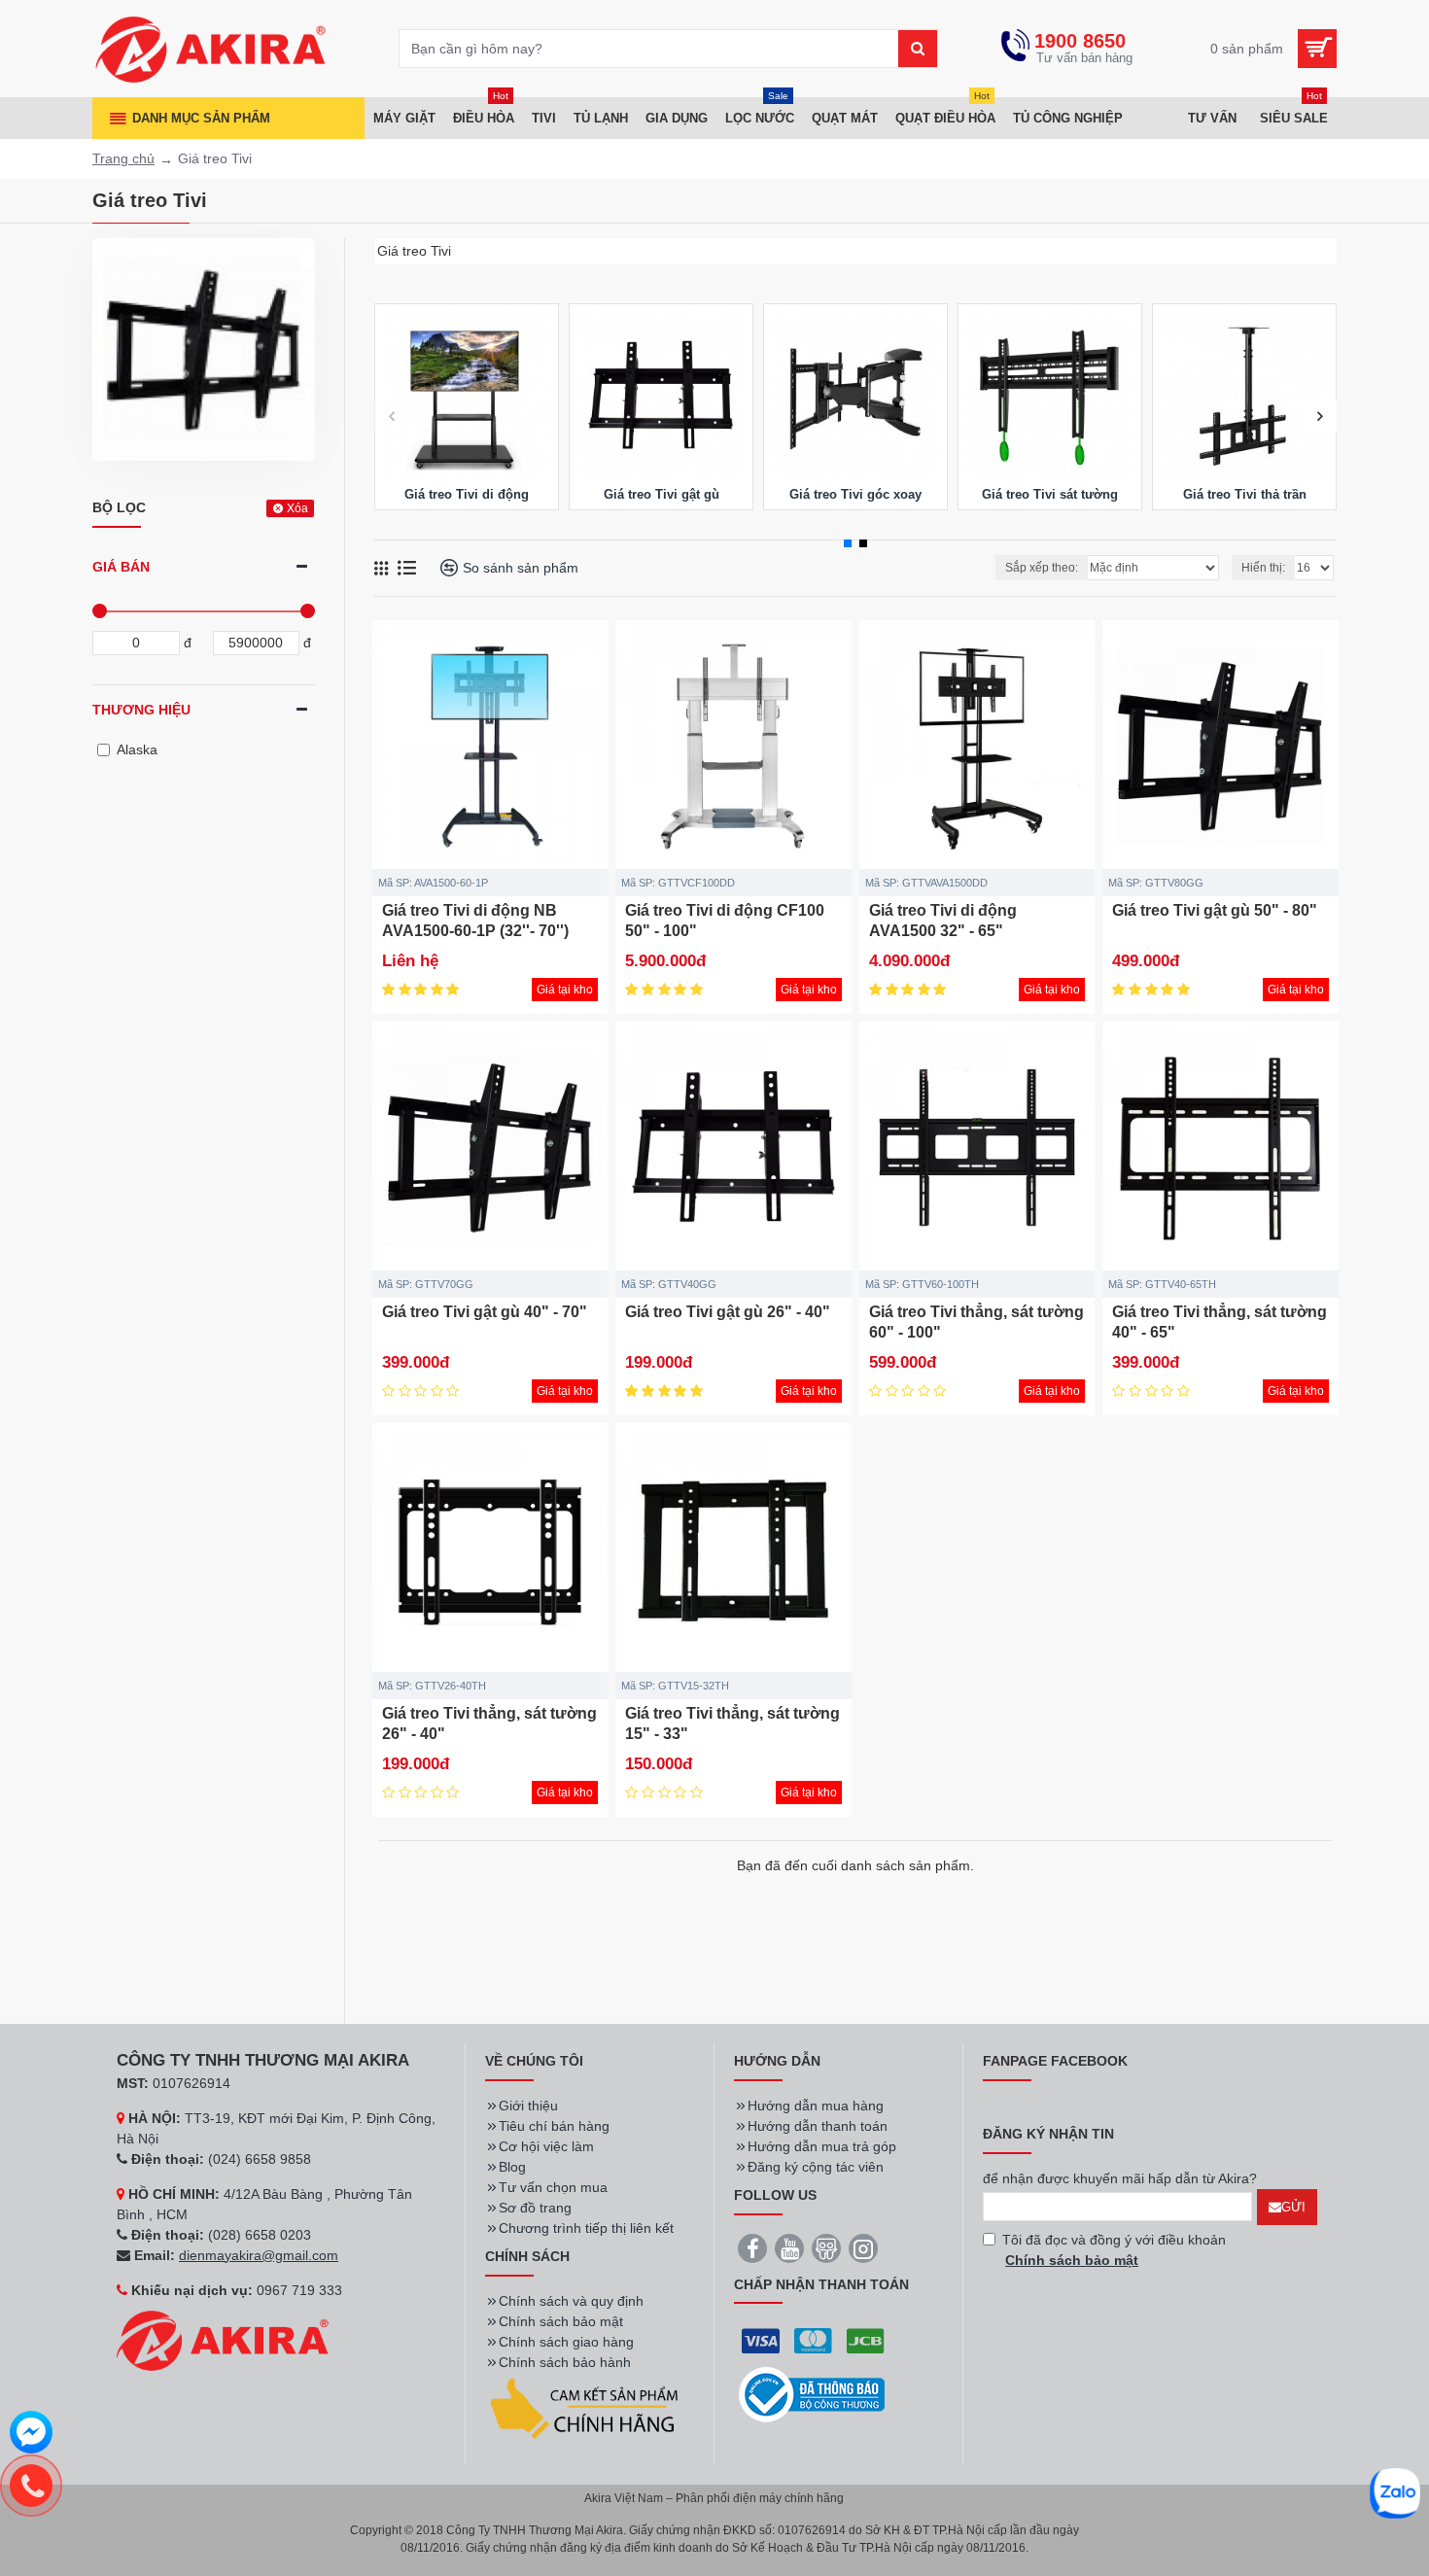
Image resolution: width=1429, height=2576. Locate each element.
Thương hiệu (141, 710)
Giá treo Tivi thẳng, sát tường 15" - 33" (732, 1723)
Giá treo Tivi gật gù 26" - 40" (728, 1312)
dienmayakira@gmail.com (259, 2255)
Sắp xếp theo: (1042, 568)
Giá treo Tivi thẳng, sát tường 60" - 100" (976, 1322)
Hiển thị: (1263, 568)
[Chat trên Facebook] (31, 2435)
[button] (391, 417)
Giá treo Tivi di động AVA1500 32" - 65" (943, 921)
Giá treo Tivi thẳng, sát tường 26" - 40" (489, 1723)
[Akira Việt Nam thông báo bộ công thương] (812, 2395)
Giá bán (121, 567)
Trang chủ (123, 158)
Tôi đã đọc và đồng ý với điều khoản (1114, 2250)
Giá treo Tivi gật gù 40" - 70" (485, 1312)
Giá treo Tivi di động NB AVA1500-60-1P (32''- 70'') (475, 921)
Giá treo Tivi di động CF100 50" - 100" (725, 921)
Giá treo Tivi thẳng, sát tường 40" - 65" (1220, 1322)
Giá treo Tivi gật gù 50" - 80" (1215, 910)
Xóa (297, 508)
